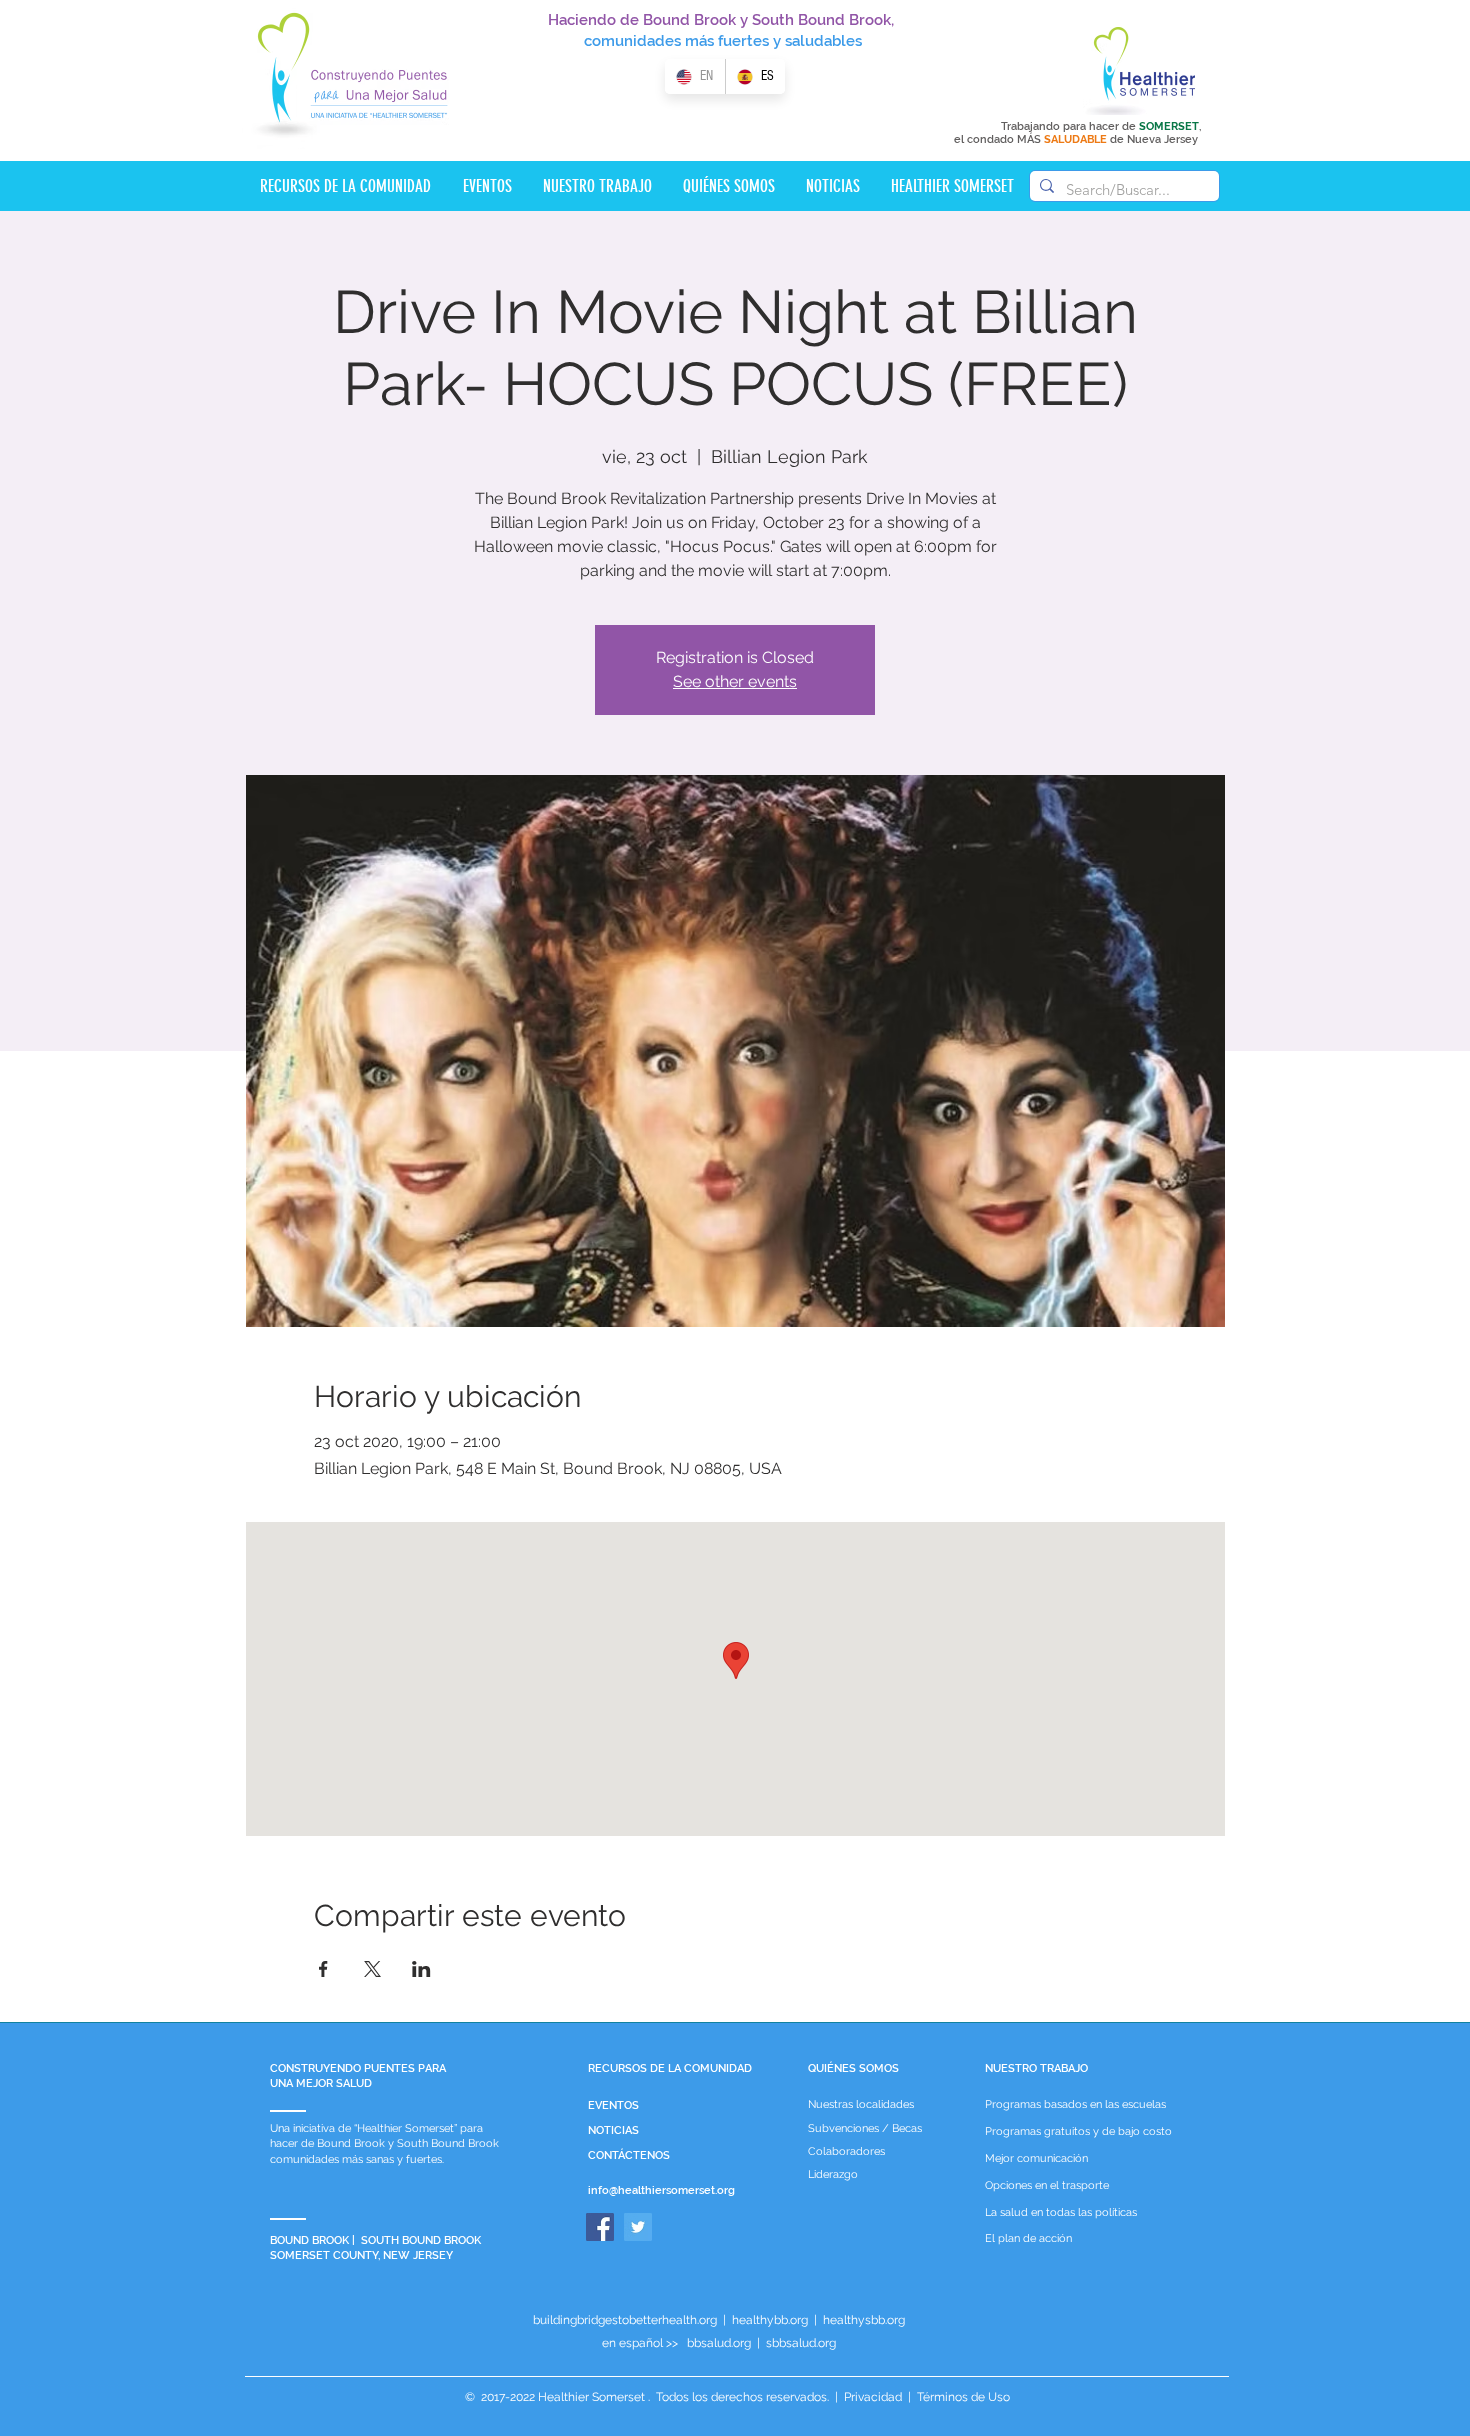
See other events (735, 681)
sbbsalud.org (801, 2343)
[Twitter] (638, 2227)
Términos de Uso (962, 2397)
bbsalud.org (719, 2343)
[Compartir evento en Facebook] (323, 1969)
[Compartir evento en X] (372, 1969)
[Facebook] (600, 2227)
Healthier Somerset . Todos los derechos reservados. (685, 2397)
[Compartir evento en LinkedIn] (421, 1969)
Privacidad (873, 2397)
